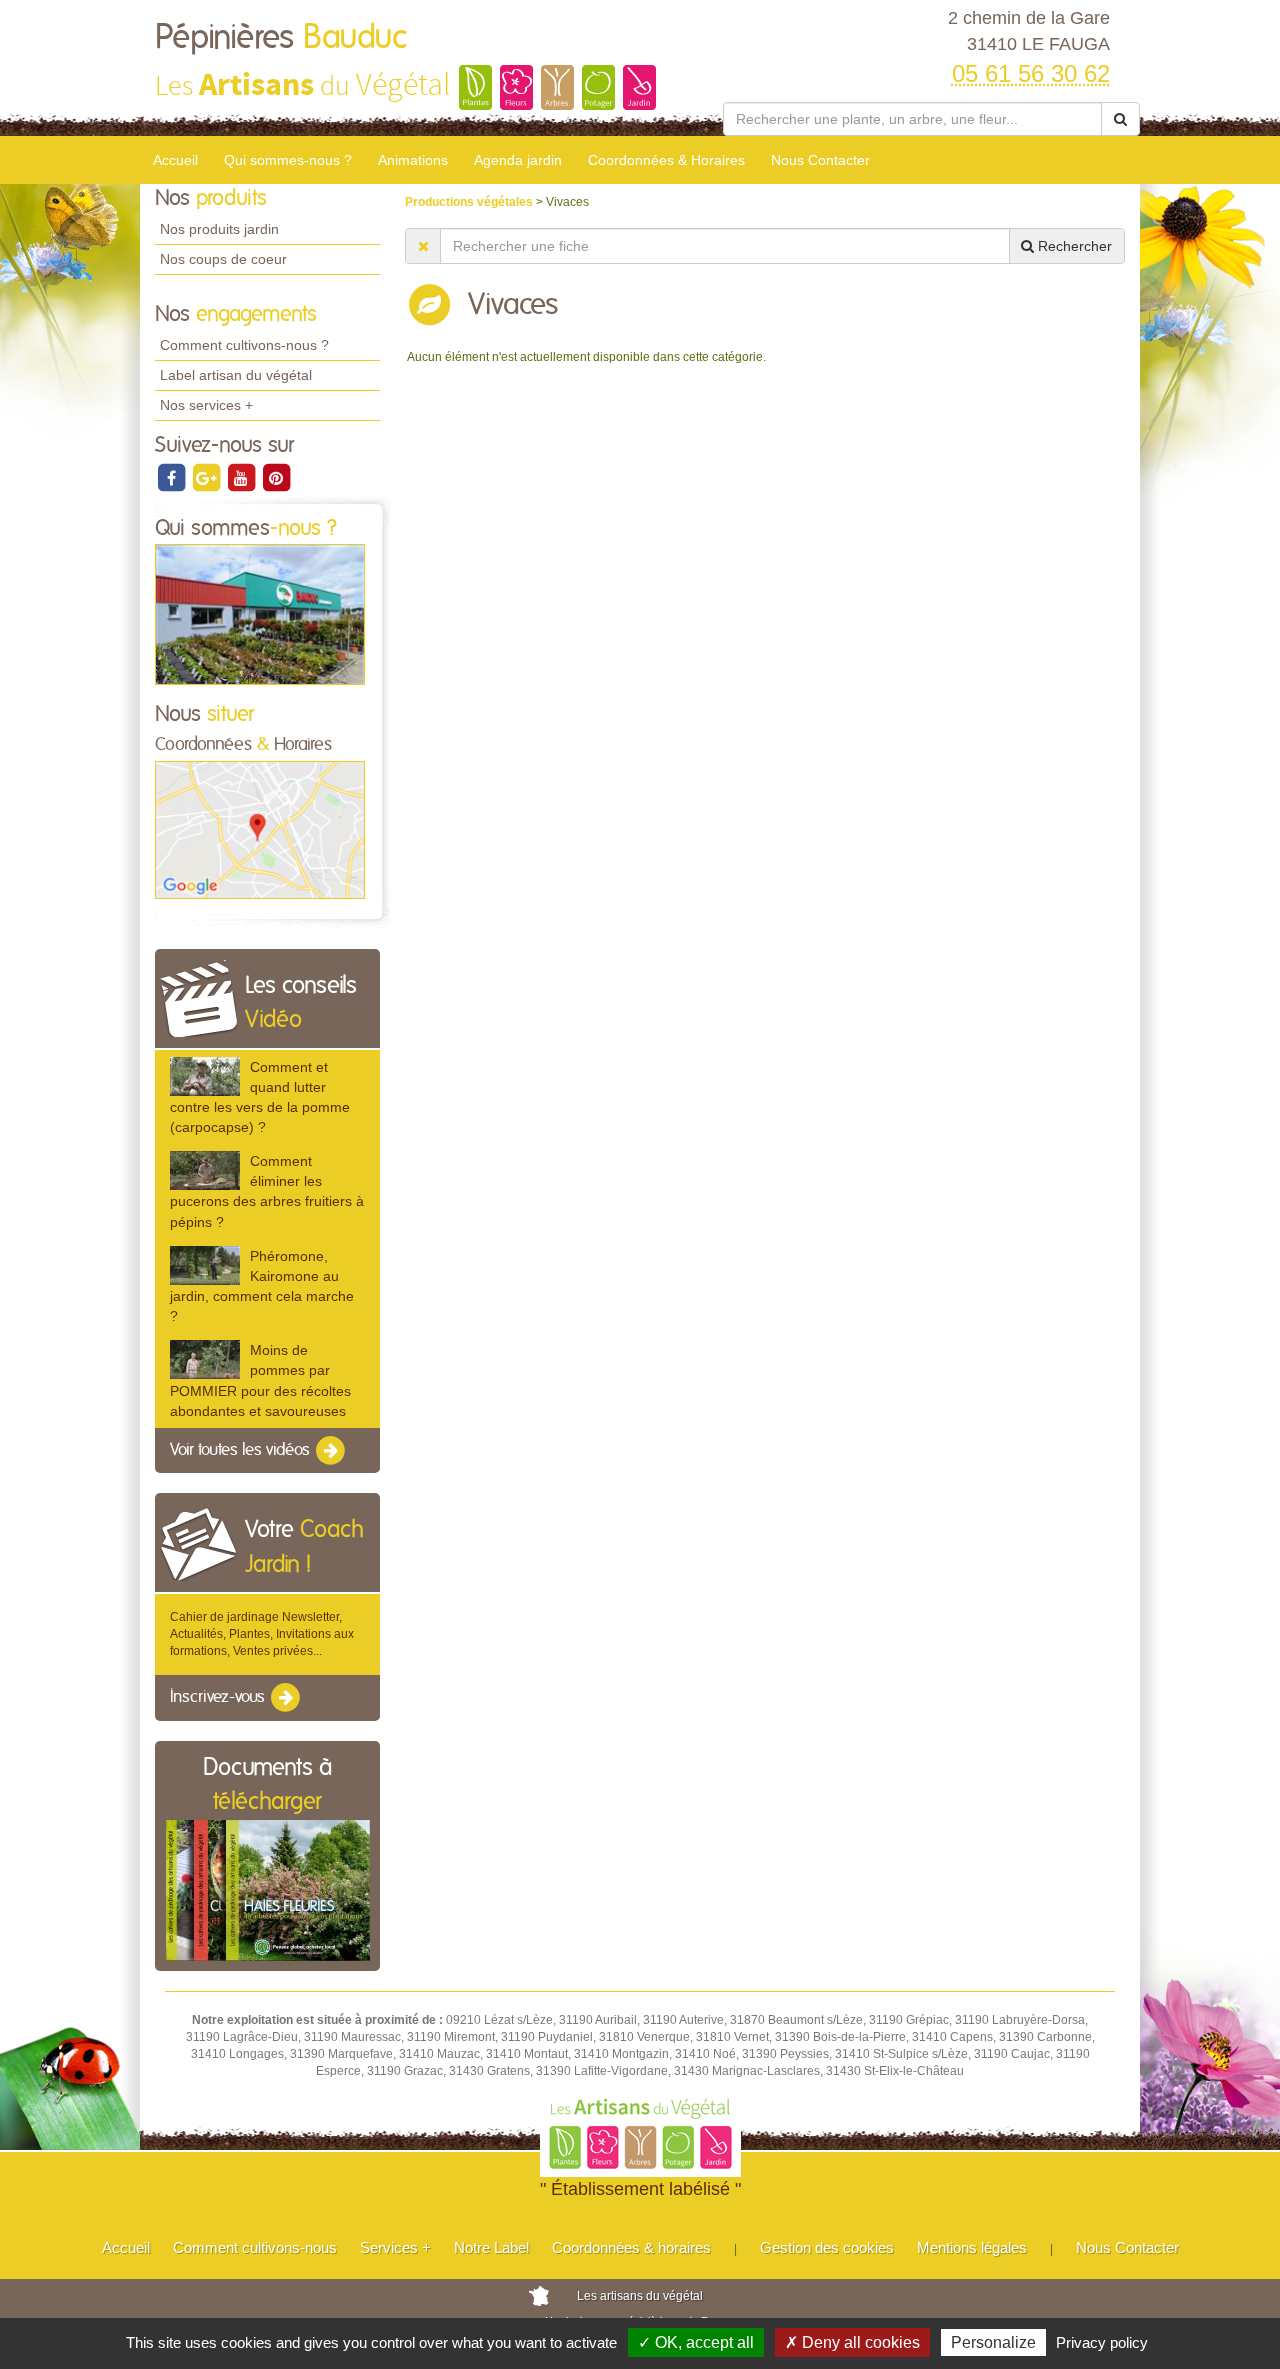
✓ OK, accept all (696, 2342)
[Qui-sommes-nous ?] (260, 614)
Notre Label (491, 2247)
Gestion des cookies (827, 2247)
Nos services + (206, 405)
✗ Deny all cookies (852, 2342)
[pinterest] (276, 477)
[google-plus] (207, 477)
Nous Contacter (820, 160)
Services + (395, 2247)
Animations (413, 160)
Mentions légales (972, 2247)
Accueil (175, 160)
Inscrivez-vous (219, 1698)
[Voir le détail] (205, 1076)
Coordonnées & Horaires (666, 160)
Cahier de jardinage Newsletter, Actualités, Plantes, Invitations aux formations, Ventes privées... (262, 1634)
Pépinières (281, 38)
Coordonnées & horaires (631, 2247)
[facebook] (172, 477)
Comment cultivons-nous (255, 2247)
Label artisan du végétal (236, 375)
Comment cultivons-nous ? (244, 345)
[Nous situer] (260, 829)
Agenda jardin (518, 160)
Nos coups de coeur (223, 259)
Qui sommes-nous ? (288, 160)
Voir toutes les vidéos (242, 1450)
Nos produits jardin (219, 229)
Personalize (993, 2342)
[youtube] (242, 477)
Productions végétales (470, 202)
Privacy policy (1102, 2342)
